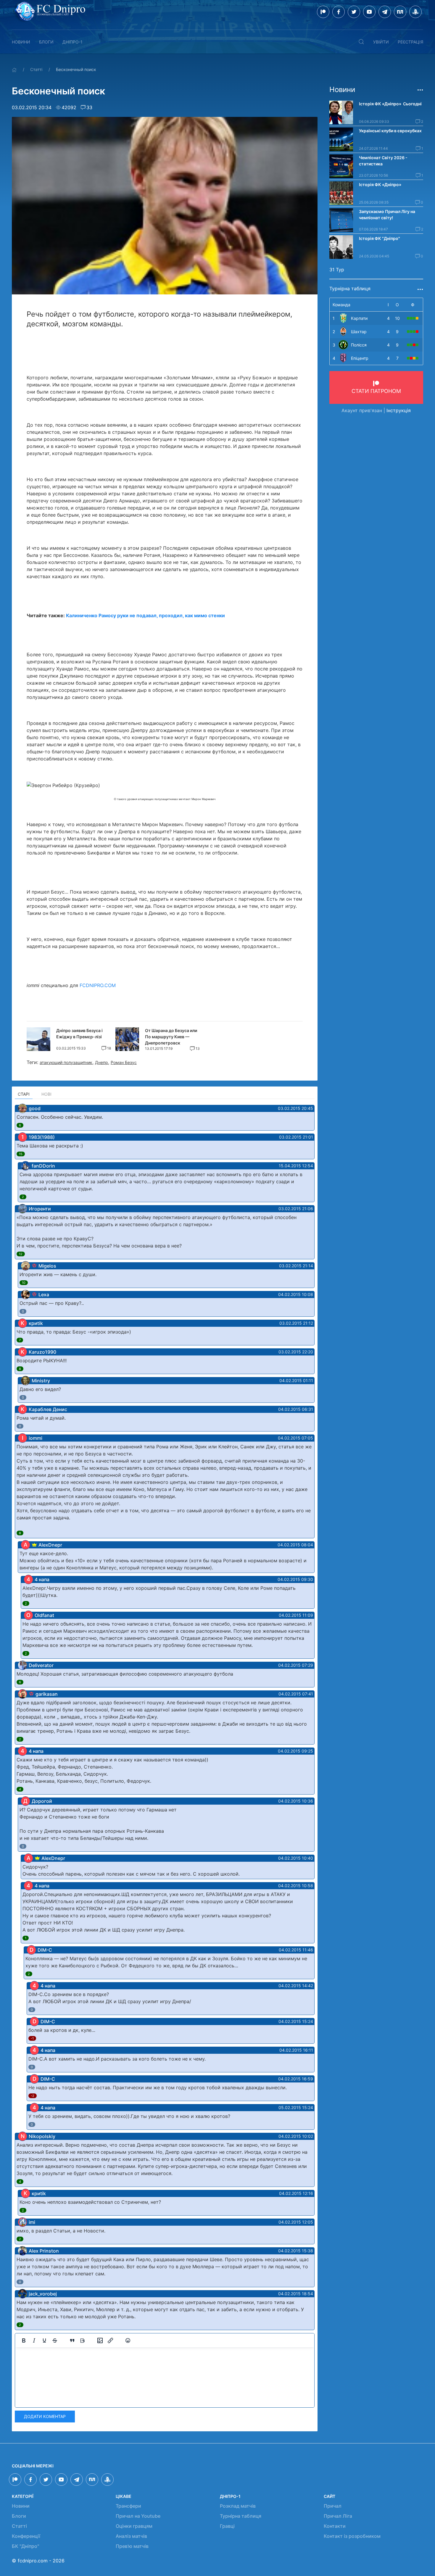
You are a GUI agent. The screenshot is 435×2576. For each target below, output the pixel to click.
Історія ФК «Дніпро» (380, 184)
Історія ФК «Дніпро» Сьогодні (390, 104)
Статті (36, 69)
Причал (333, 2506)
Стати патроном (376, 391)
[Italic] (34, 2340)
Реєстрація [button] (410, 42)
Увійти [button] (381, 42)
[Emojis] (128, 2340)
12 (21, 1254)
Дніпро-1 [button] (72, 42)
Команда (341, 305)
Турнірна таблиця (241, 2516)
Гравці (227, 2526)
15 (21, 1154)
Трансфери (128, 2506)
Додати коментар (45, 2416)
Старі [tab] (24, 1094)
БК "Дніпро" (25, 2546)
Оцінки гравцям (134, 2526)
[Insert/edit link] (110, 2340)
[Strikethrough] (55, 2340)
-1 (32, 2038)
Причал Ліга (338, 2516)
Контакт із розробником (352, 2536)
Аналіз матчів (131, 2536)
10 (24, 1283)
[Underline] (44, 2340)
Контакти (335, 2526)
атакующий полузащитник (66, 1062)
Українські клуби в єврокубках (390, 131)
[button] (361, 42)
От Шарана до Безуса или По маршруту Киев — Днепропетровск (171, 1037)
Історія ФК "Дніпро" (380, 238)
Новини (21, 42)
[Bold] (24, 2340)
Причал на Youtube (138, 2516)
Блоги (46, 42)
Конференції (26, 2536)
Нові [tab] (46, 1094)
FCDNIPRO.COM (98, 985)
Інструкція (399, 410)
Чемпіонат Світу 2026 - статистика (383, 161)
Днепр (101, 1062)
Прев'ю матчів (132, 2546)
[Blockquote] (72, 2340)
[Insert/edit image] (100, 2340)
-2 (33, 2096)
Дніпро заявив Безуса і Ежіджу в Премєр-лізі (79, 1034)
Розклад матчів (238, 2506)
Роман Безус (124, 1062)
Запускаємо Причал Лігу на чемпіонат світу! (387, 215)
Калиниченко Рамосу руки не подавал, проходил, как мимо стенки (145, 615)
